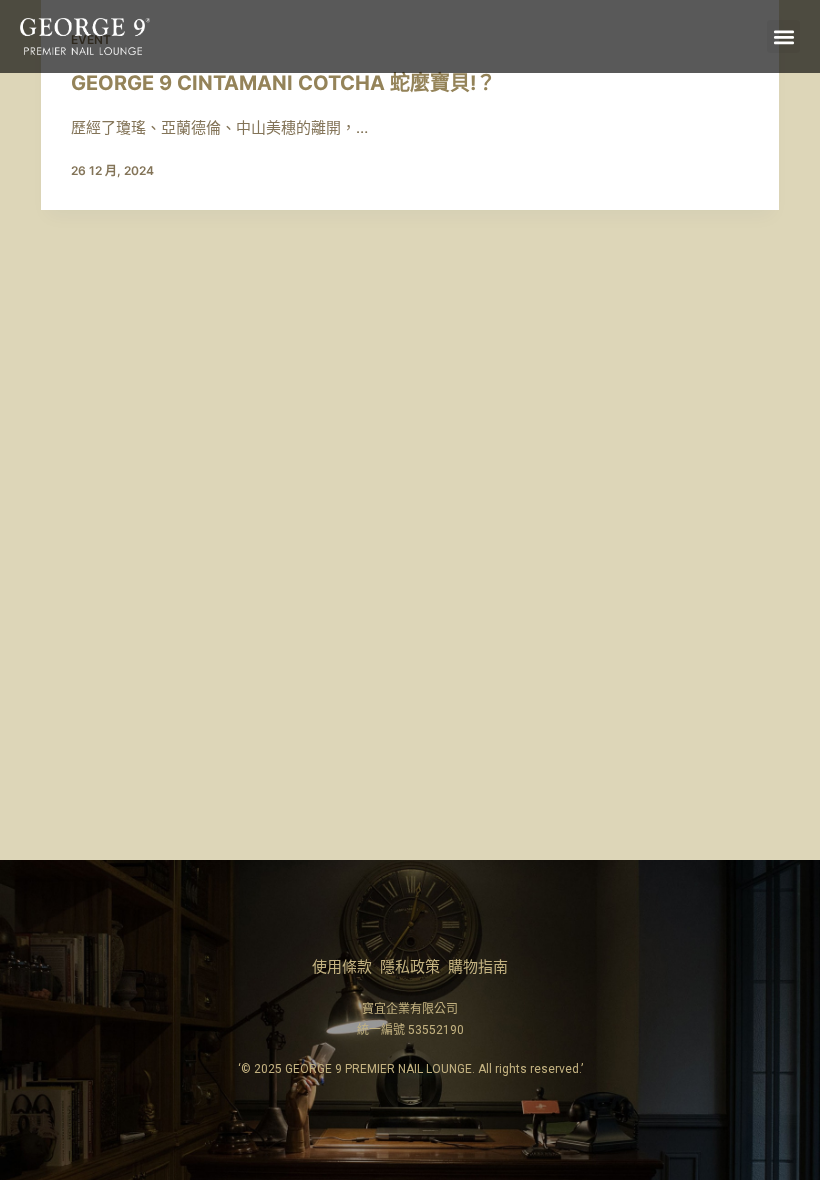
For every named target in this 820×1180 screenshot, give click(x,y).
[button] (783, 36)
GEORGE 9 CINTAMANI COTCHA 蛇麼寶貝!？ (283, 83)
